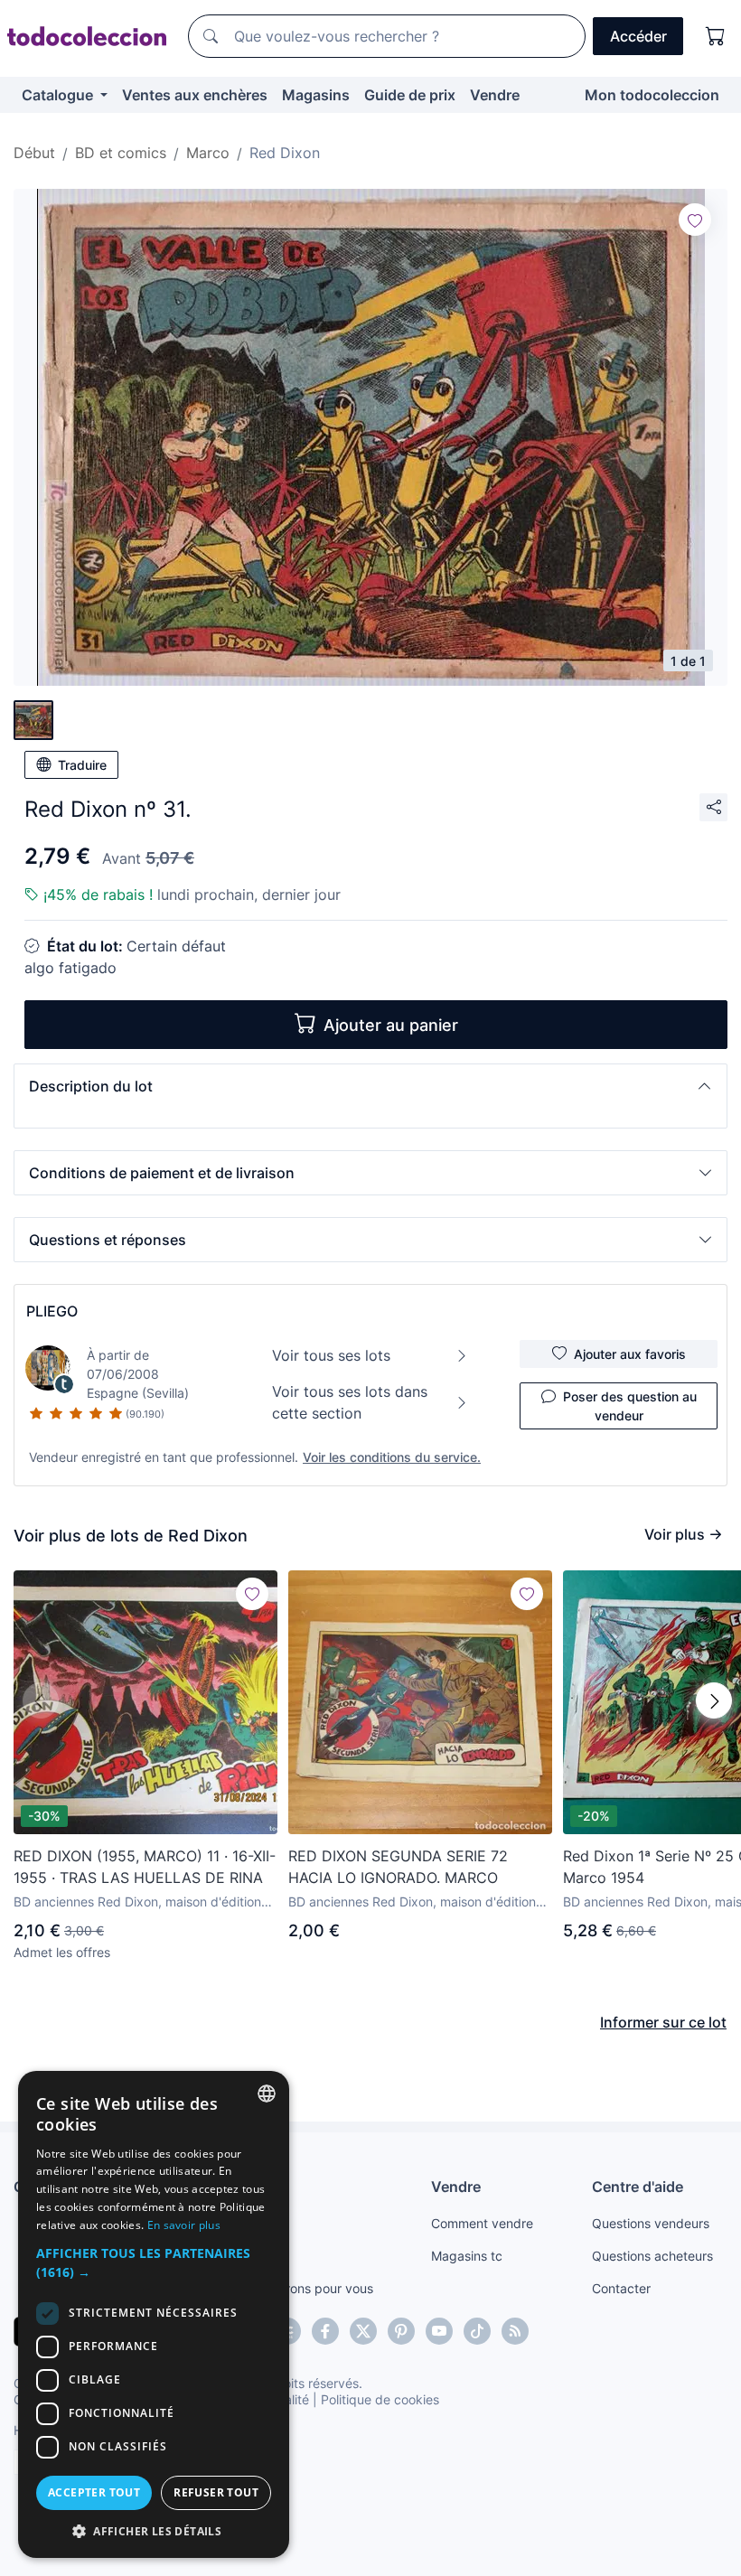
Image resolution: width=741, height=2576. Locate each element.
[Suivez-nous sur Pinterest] (401, 2331)
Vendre (495, 95)
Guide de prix (410, 95)
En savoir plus (184, 2225)
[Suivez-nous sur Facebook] (325, 2331)
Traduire (82, 765)
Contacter (621, 2288)
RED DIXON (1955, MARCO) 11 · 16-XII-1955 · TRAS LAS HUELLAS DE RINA (145, 1867)
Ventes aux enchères (195, 95)
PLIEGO (52, 1311)
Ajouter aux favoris (630, 1354)
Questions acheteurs (652, 2256)
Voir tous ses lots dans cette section (350, 1402)
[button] (370, 1086)
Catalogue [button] (59, 95)
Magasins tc (467, 2256)
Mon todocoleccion (652, 95)
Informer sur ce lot (663, 2022)
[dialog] (154, 2314)
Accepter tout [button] (94, 2492)
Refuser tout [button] (216, 2492)
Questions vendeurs (651, 2223)
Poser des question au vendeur (630, 1406)
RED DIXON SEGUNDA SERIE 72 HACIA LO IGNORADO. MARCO (398, 1867)
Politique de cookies (380, 2399)
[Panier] (716, 36)
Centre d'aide (638, 2187)
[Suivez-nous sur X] (363, 2331)
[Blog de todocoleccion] (515, 2331)
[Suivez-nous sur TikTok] (477, 2331)
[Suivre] (695, 220)
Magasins (316, 95)
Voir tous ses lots (331, 1355)
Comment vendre (482, 2223)
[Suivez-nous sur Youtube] (439, 2331)
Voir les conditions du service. (392, 1457)
